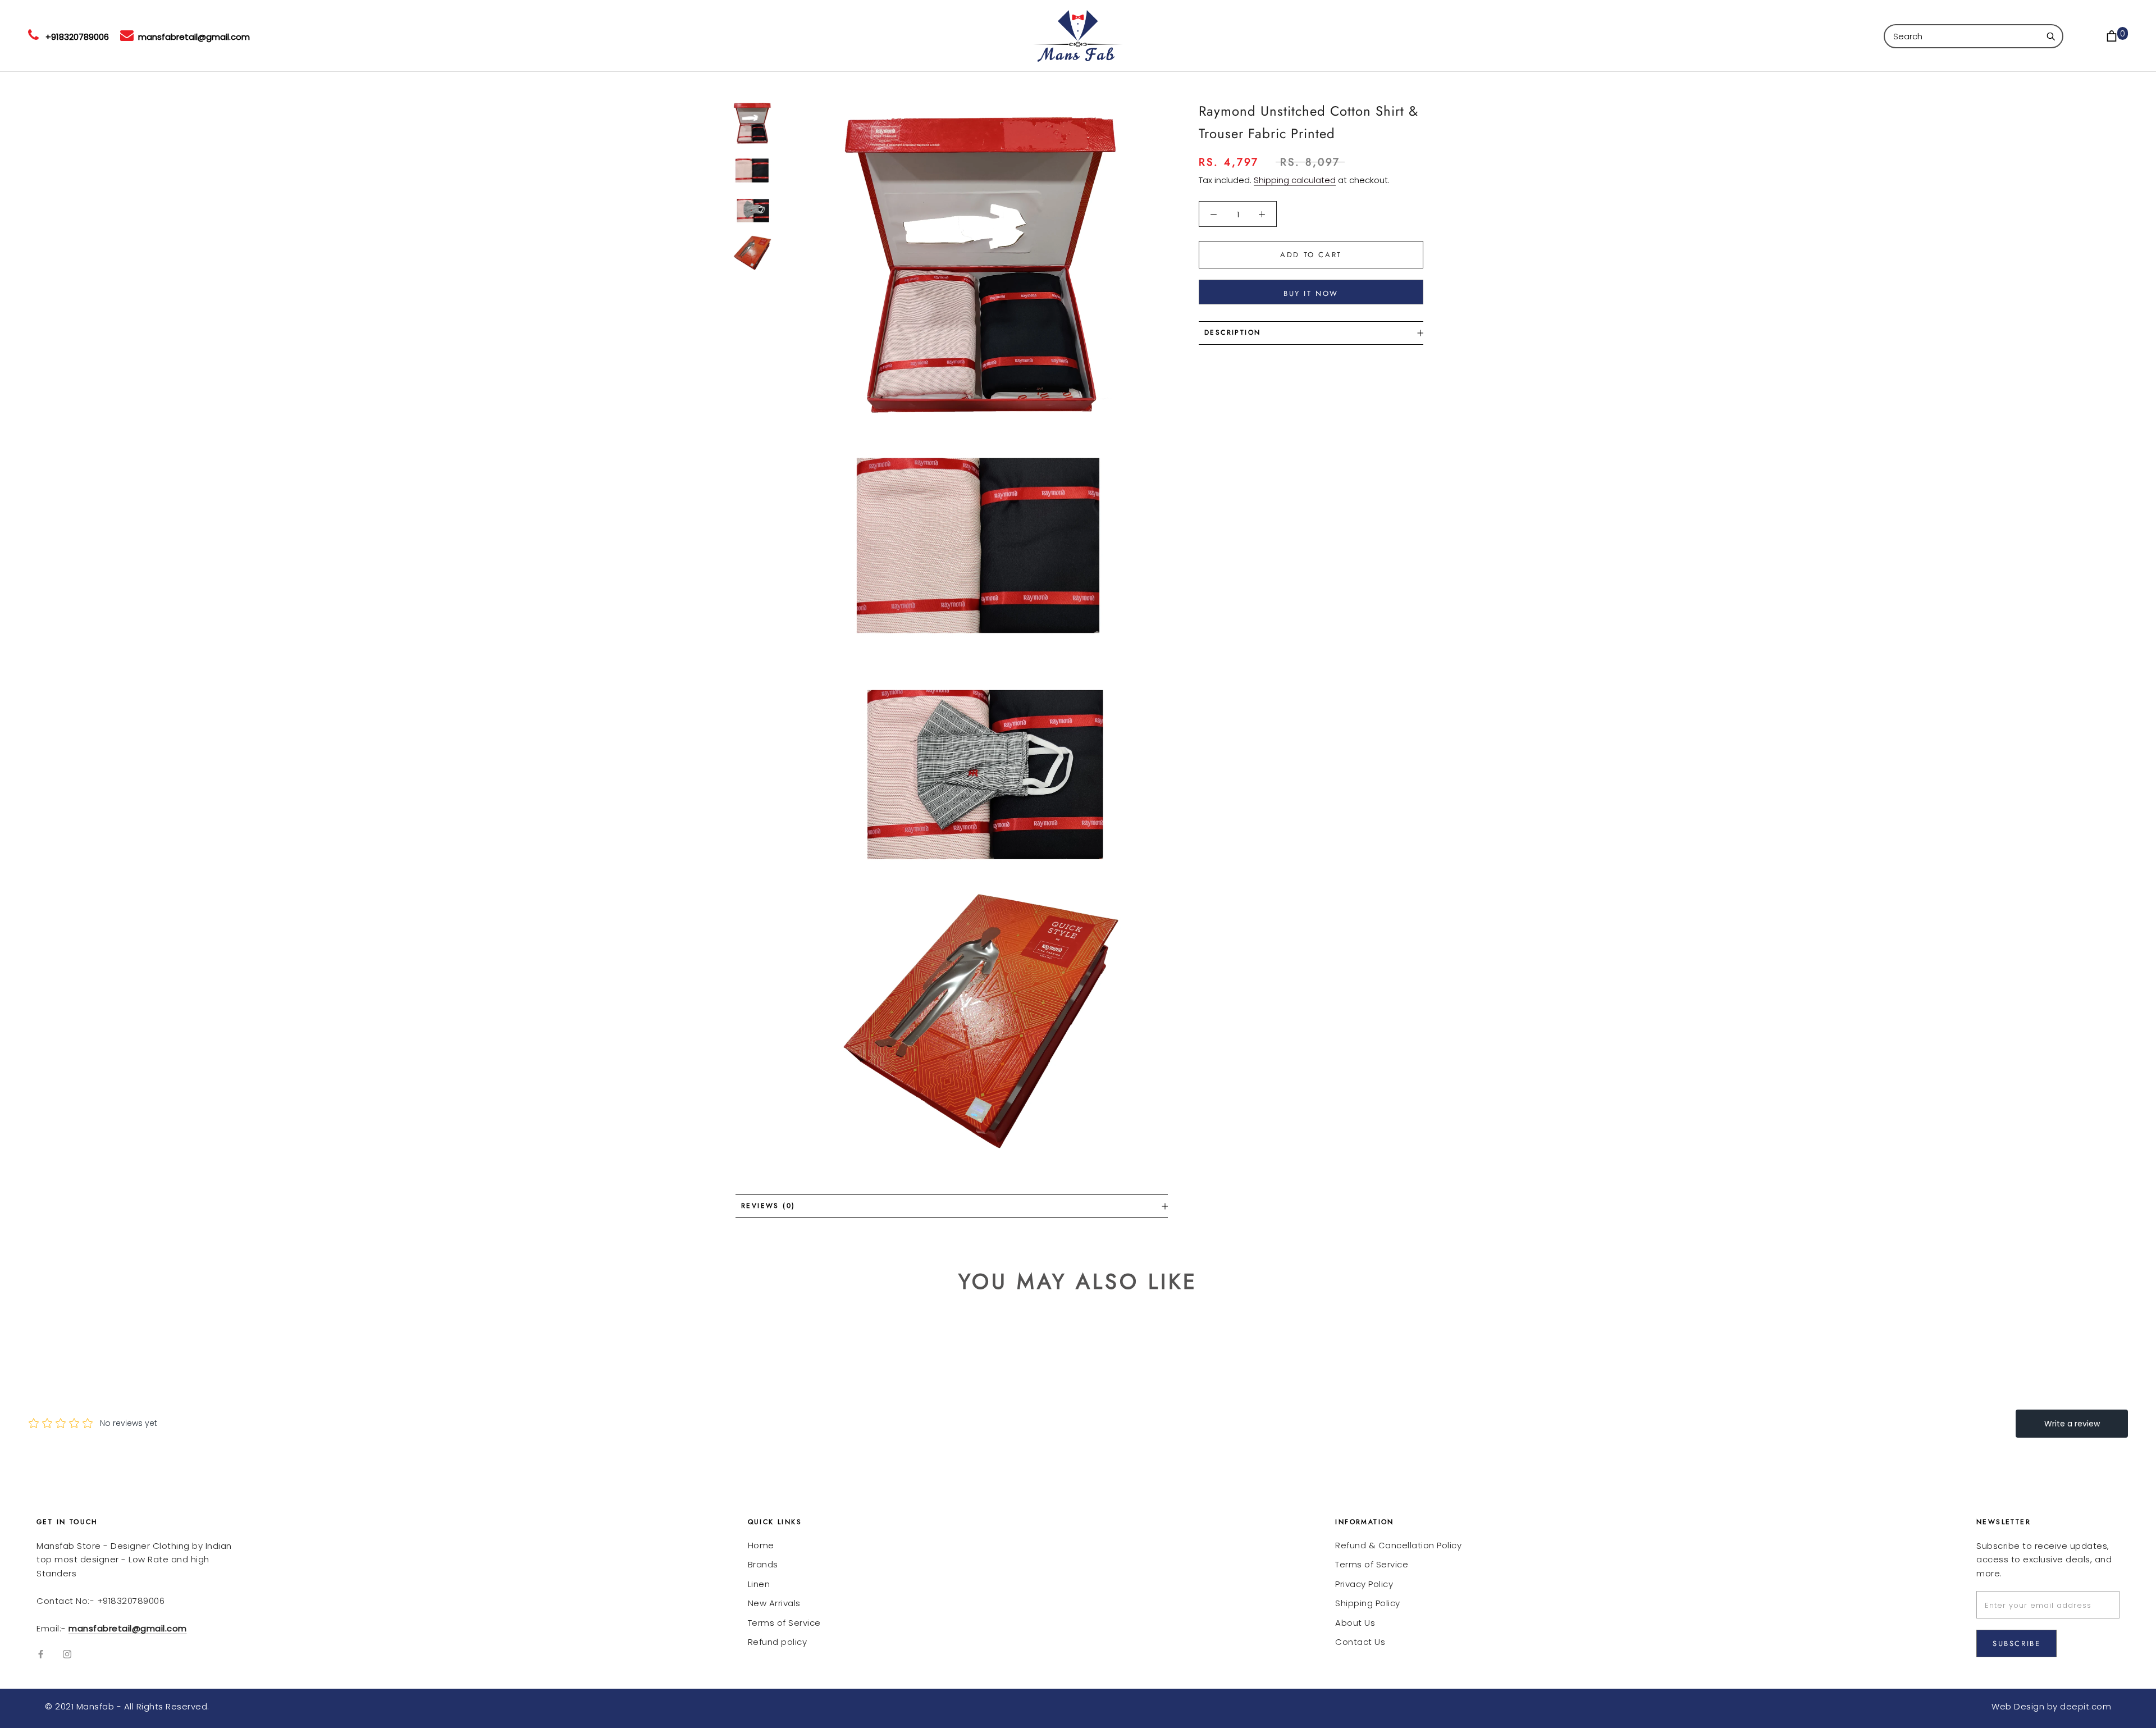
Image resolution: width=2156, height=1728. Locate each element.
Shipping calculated (1295, 180)
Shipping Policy (1368, 1603)
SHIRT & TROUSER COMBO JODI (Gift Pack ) (491, 36)
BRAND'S (327, 36)
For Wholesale (812, 36)
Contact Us (1360, 1642)
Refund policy (778, 1642)
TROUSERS (718, 36)
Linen (759, 1584)
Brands (763, 1564)
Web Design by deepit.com (2051, 1706)
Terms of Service (784, 1623)
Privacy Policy (1364, 1584)
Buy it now (1311, 293)
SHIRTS (651, 36)
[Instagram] (67, 1654)
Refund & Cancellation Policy (1398, 1545)
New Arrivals (774, 1603)
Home (761, 1545)
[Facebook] (41, 1654)
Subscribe (2016, 1643)
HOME (265, 36)
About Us (1355, 1623)
